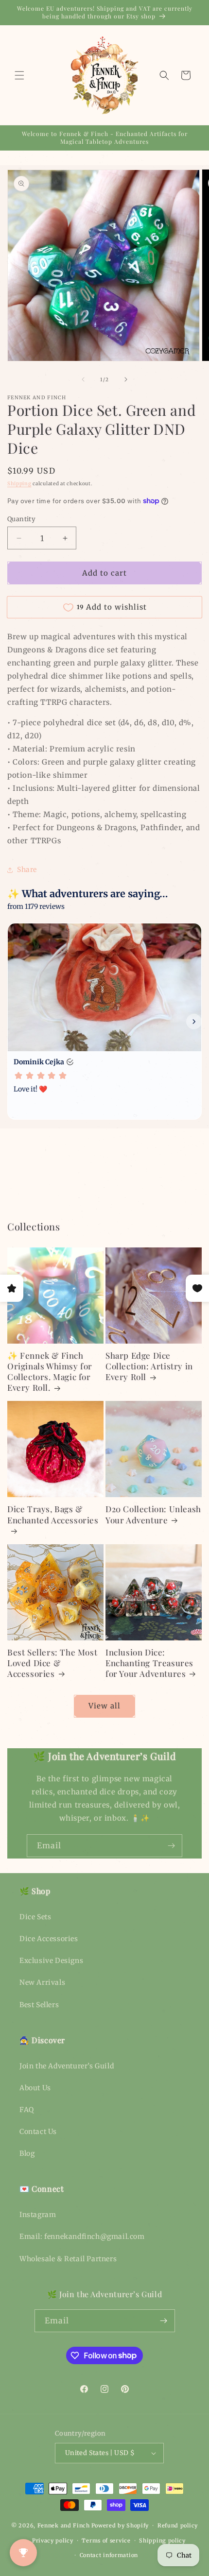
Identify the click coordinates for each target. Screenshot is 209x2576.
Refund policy (178, 2525)
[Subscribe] (171, 1846)
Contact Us (38, 2132)
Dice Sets (35, 1917)
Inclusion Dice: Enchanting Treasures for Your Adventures (149, 1663)
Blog (27, 2153)
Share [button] (27, 870)
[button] (19, 75)
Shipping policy (162, 2541)
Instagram (38, 2215)
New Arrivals (42, 1982)
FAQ (27, 2110)
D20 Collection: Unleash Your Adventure (153, 1514)
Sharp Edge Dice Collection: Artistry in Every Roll (149, 1366)
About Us (35, 2088)
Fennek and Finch (64, 2525)
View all (104, 1706)
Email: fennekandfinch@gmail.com (82, 2236)
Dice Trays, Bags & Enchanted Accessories (53, 1514)
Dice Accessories (49, 1939)
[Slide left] (83, 379)
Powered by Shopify (120, 2525)
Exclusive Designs (51, 1961)
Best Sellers (39, 2005)
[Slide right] (126, 379)
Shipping (19, 484)
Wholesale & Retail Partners (68, 2259)
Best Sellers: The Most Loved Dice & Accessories (52, 1663)
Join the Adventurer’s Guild (67, 2066)
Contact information (109, 2555)
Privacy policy (53, 2541)
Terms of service (106, 2541)
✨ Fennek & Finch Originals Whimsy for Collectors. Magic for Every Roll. (50, 1371)
